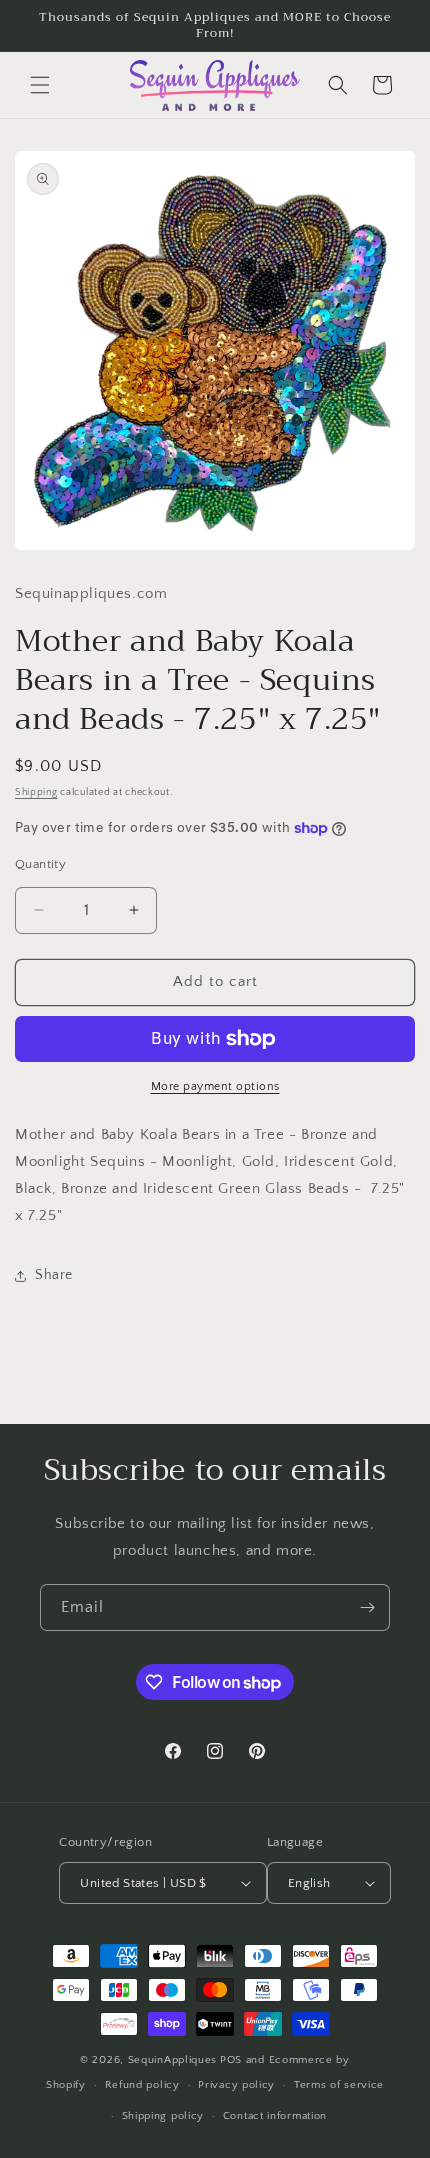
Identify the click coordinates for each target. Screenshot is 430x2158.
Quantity (40, 864)
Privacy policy (236, 2085)
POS (231, 2060)
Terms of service (339, 2085)
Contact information (275, 2116)
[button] (40, 85)
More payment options (215, 1086)
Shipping (36, 792)
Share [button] (54, 1275)
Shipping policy (163, 2116)
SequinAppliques (173, 2060)
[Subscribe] (367, 1607)
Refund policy (142, 2085)
